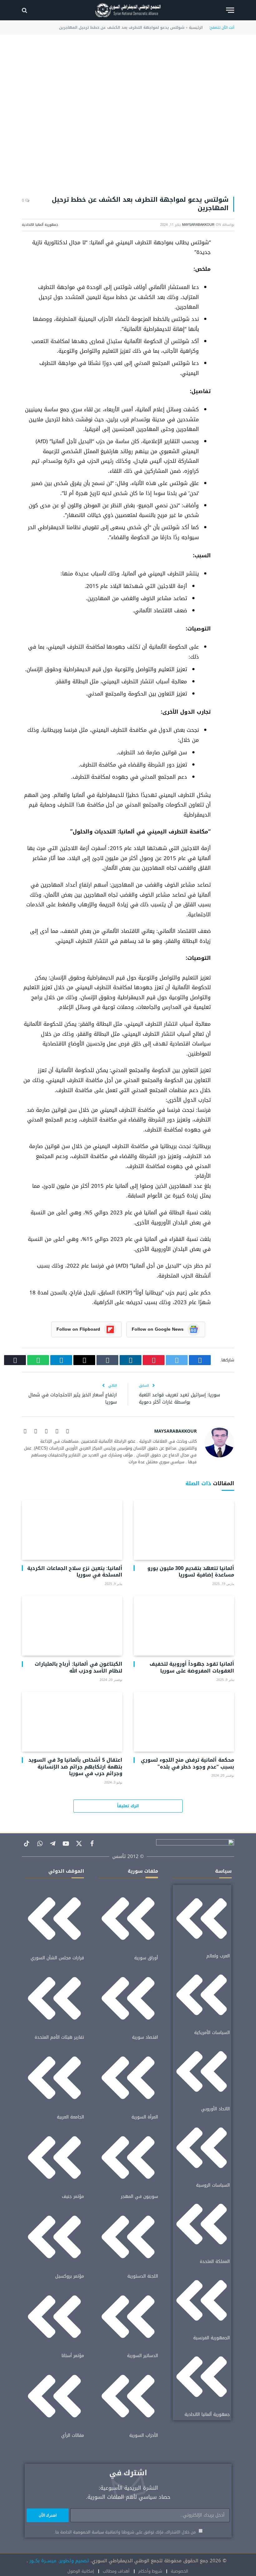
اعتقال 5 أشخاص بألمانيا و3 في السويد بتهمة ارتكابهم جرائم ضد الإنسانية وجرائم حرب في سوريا (75, 1767)
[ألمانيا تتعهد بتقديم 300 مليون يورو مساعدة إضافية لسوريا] (184, 1530)
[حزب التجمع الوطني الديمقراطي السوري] (128, 10)
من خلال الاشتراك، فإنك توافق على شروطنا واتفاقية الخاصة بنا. (126, 2532)
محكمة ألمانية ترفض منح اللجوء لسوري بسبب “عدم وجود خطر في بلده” (187, 1764)
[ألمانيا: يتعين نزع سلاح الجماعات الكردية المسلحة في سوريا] (72, 1530)
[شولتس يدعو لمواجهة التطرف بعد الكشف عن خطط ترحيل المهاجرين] (128, 118)
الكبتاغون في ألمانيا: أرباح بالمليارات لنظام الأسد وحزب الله (79, 1668)
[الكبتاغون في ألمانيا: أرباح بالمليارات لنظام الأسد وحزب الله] (72, 1626)
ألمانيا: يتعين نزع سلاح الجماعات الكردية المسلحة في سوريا (75, 1572)
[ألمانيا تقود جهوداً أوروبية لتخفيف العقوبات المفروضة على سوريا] (184, 1626)
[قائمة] (230, 10)
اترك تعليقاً (128, 1806)
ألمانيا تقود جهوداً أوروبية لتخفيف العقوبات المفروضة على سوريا (192, 1668)
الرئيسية (196, 28)
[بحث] (25, 10)
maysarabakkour (198, 225)
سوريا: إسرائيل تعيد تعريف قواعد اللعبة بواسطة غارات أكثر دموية (180, 1398)
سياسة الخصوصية (89, 2532)
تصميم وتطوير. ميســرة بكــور (58, 2561)
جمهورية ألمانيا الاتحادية (40, 225)
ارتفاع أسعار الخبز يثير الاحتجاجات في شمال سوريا (73, 1398)
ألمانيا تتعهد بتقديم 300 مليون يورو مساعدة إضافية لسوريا (191, 1572)
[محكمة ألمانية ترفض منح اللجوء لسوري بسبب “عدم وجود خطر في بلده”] (184, 1722)
